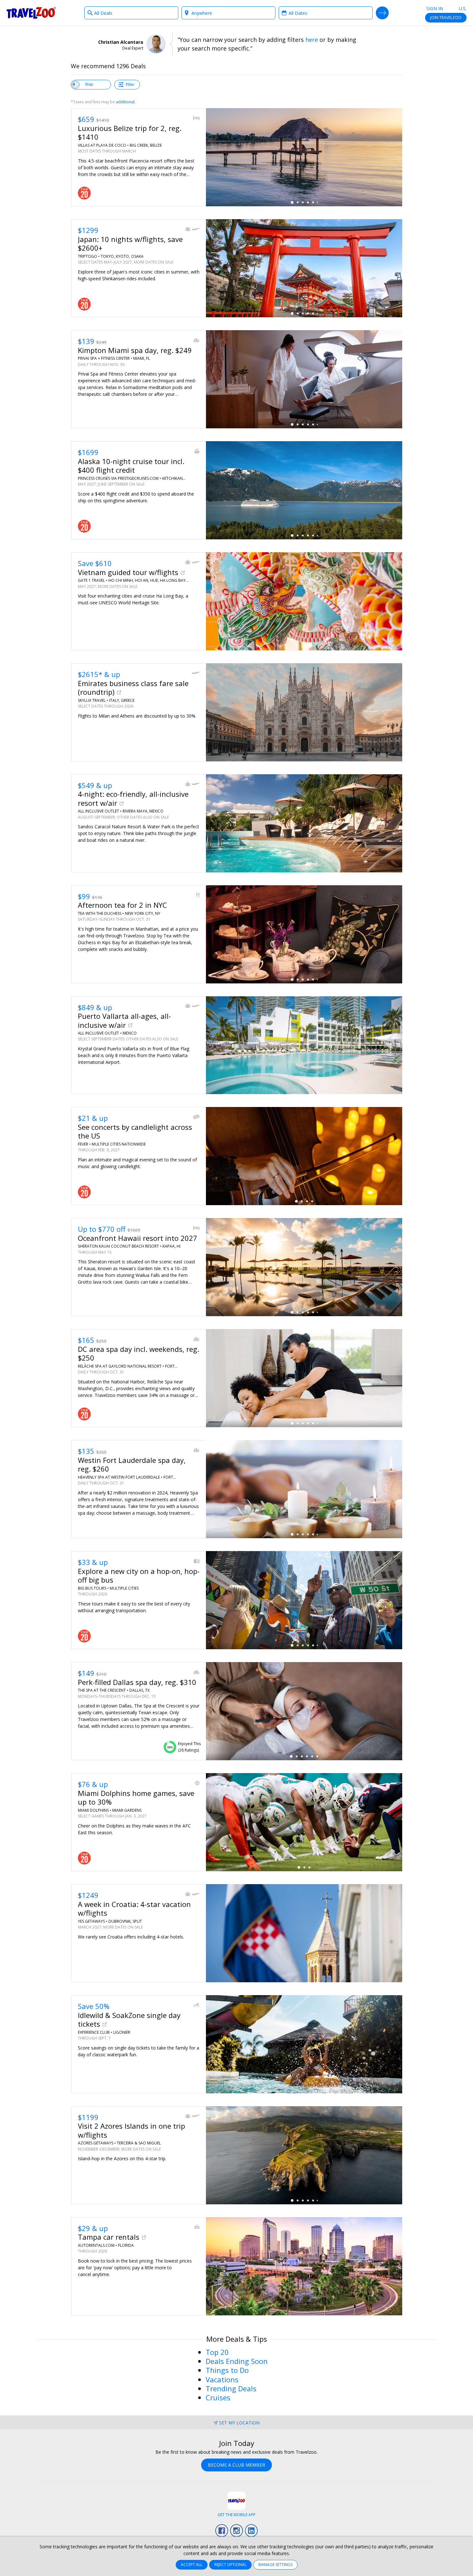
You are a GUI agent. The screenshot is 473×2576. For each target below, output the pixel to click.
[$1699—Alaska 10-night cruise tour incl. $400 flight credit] (304, 490)
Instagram (236, 2531)
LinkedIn (251, 2531)
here (312, 40)
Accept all (192, 2565)
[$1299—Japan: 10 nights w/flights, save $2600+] (304, 268)
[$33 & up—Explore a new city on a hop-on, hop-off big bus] (304, 1600)
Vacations (222, 2379)
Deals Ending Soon (237, 2361)
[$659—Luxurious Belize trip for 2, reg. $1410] (304, 157)
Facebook (222, 2531)
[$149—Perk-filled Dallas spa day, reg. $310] (304, 1711)
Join (446, 18)
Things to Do (227, 2370)
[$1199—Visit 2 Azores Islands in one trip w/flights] (304, 2155)
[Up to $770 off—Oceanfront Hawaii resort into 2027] (304, 1267)
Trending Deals (231, 2388)
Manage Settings (275, 2565)
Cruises (218, 2397)
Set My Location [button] (239, 2423)
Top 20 (217, 2352)
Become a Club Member (236, 2465)
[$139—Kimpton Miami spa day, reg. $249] (304, 379)
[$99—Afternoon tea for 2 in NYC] (304, 934)
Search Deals (382, 13)
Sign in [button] (435, 9)
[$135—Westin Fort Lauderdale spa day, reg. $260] (304, 1489)
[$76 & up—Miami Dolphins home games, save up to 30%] (304, 1822)
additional (125, 102)
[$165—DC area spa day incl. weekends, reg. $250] (304, 1378)
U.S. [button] (462, 9)
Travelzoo (31, 13)
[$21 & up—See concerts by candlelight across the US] (304, 1156)
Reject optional (230, 2565)
